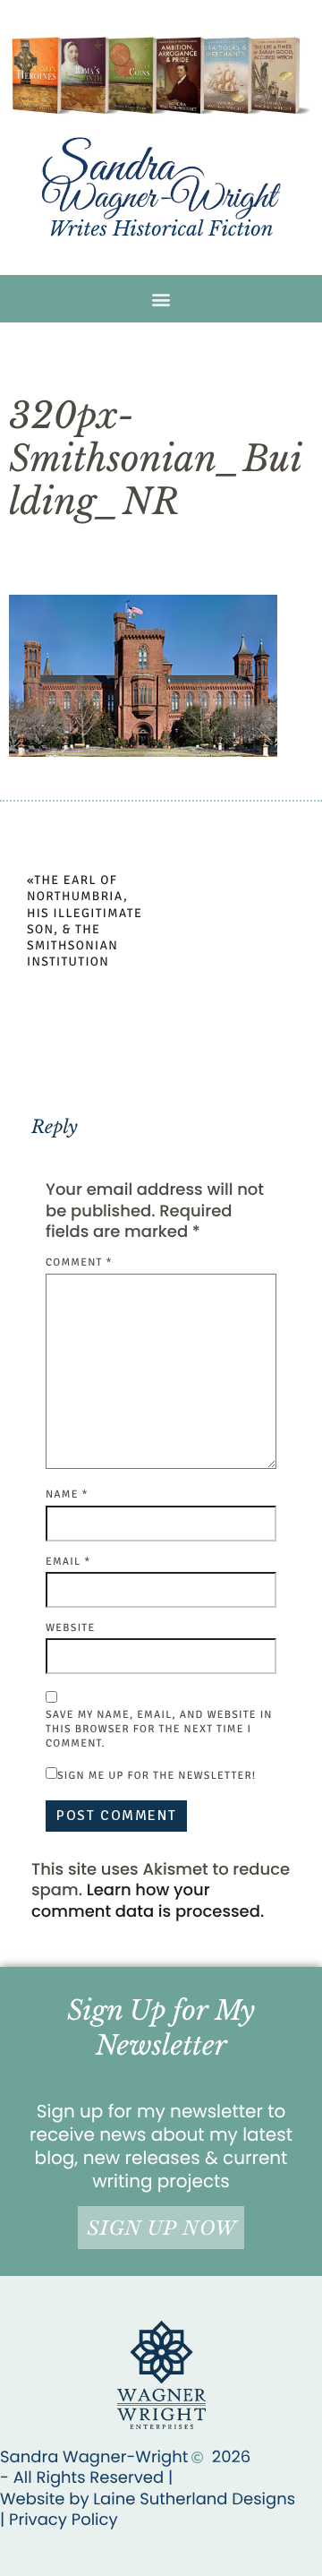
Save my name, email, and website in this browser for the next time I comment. (159, 1729)
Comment (79, 1262)
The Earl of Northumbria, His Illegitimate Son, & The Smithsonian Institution (85, 922)
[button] (161, 299)
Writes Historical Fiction (161, 229)
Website (70, 1628)
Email (68, 1562)
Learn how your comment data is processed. (148, 1901)
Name (67, 1494)
